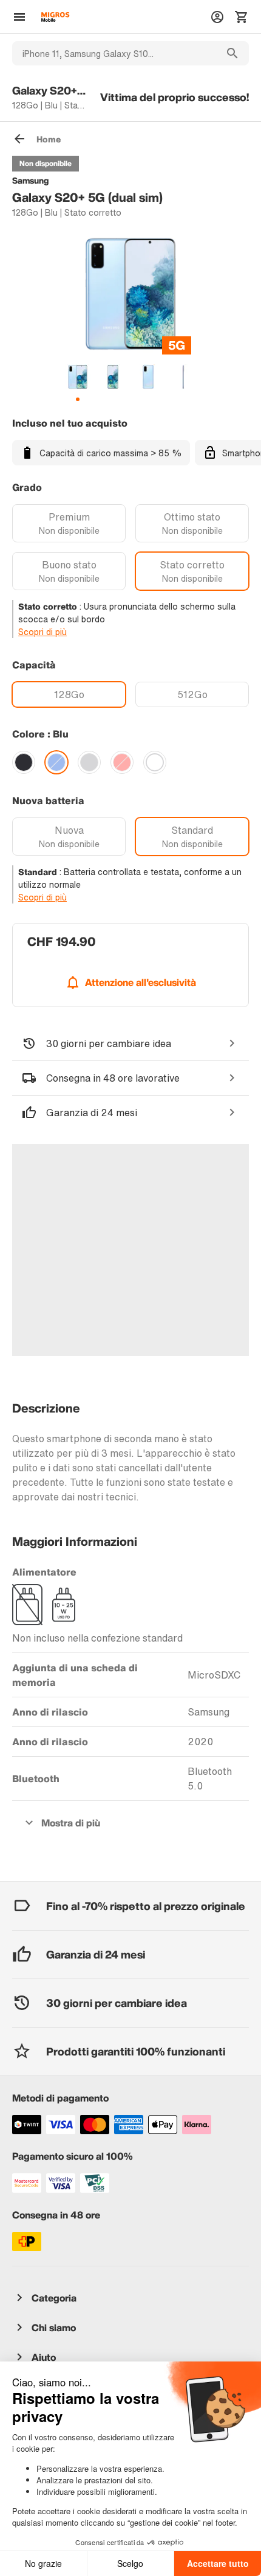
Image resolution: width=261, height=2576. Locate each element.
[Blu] (56, 762)
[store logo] (55, 17)
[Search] (232, 53)
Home (49, 139)
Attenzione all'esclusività (141, 982)
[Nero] (24, 762)
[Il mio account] (217, 17)
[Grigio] (89, 762)
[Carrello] (242, 17)
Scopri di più (42, 632)
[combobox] (114, 53)
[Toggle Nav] (19, 17)
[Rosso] (122, 762)
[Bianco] (155, 762)
